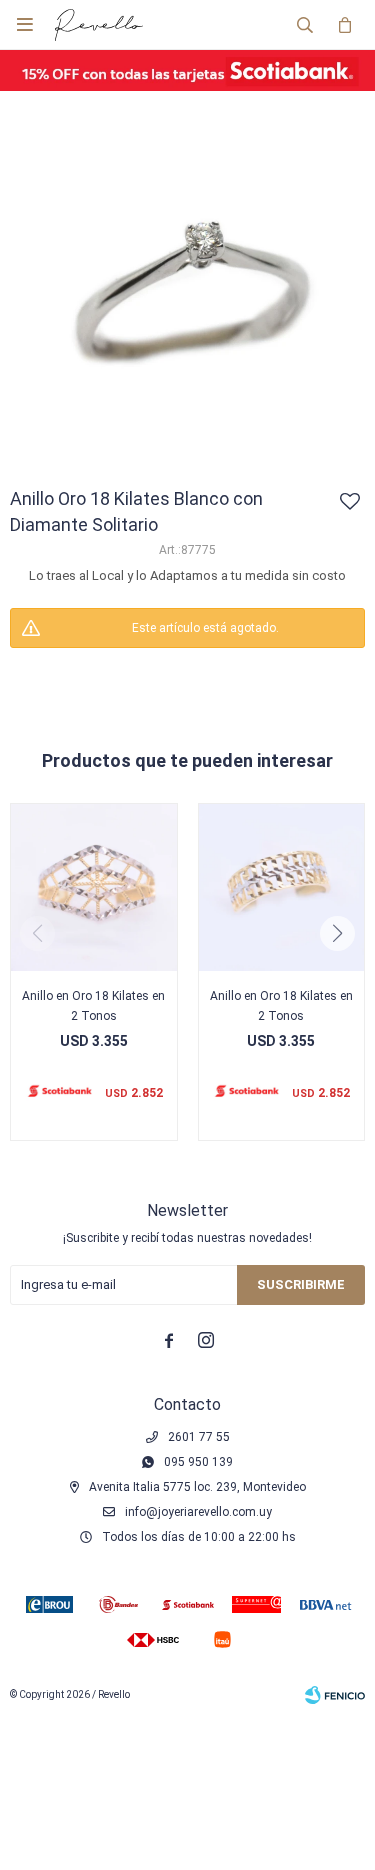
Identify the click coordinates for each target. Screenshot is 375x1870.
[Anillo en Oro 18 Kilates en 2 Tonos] (94, 887)
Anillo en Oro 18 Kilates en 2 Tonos (93, 1006)
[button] (305, 25)
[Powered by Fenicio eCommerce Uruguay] (335, 1695)
